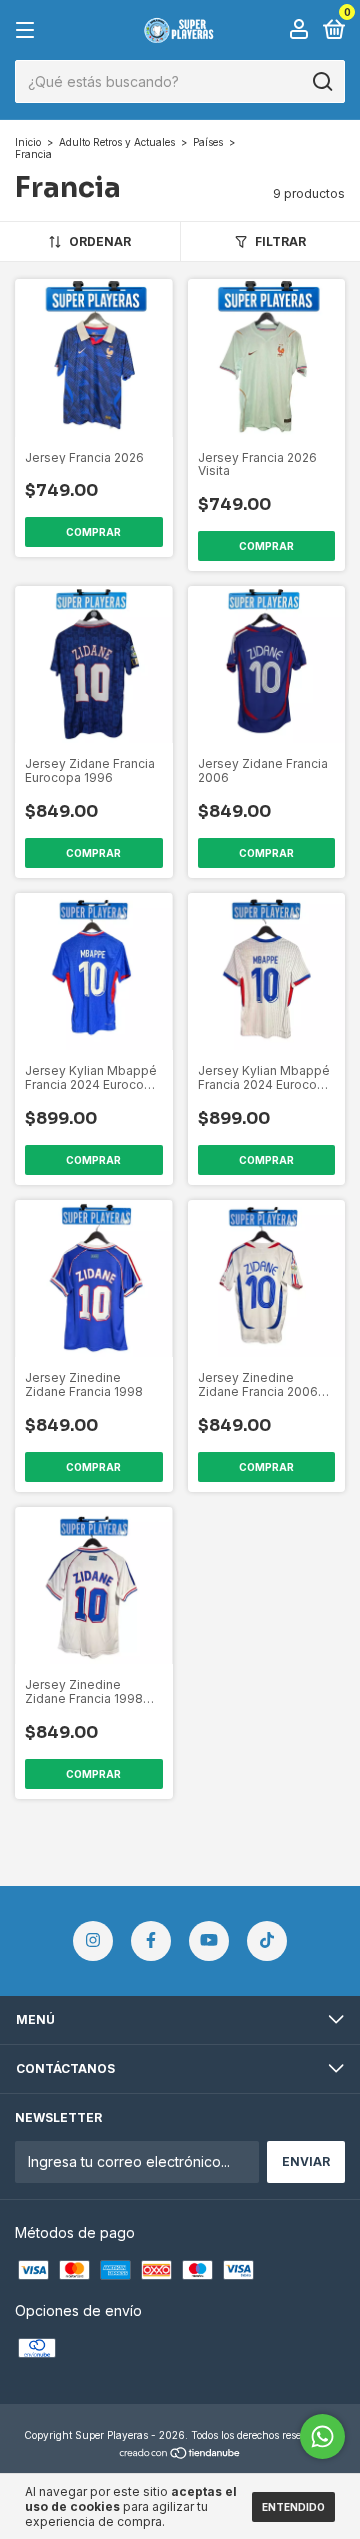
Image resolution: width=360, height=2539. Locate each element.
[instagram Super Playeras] (93, 1941)
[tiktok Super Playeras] (267, 1941)
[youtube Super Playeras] (209, 1941)
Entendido (293, 2507)
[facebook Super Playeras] (151, 1941)
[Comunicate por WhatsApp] (322, 2436)
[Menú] (28, 30)
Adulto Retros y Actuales (117, 142)
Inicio (28, 142)
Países (208, 142)
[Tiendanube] (180, 2454)
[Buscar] (321, 82)
